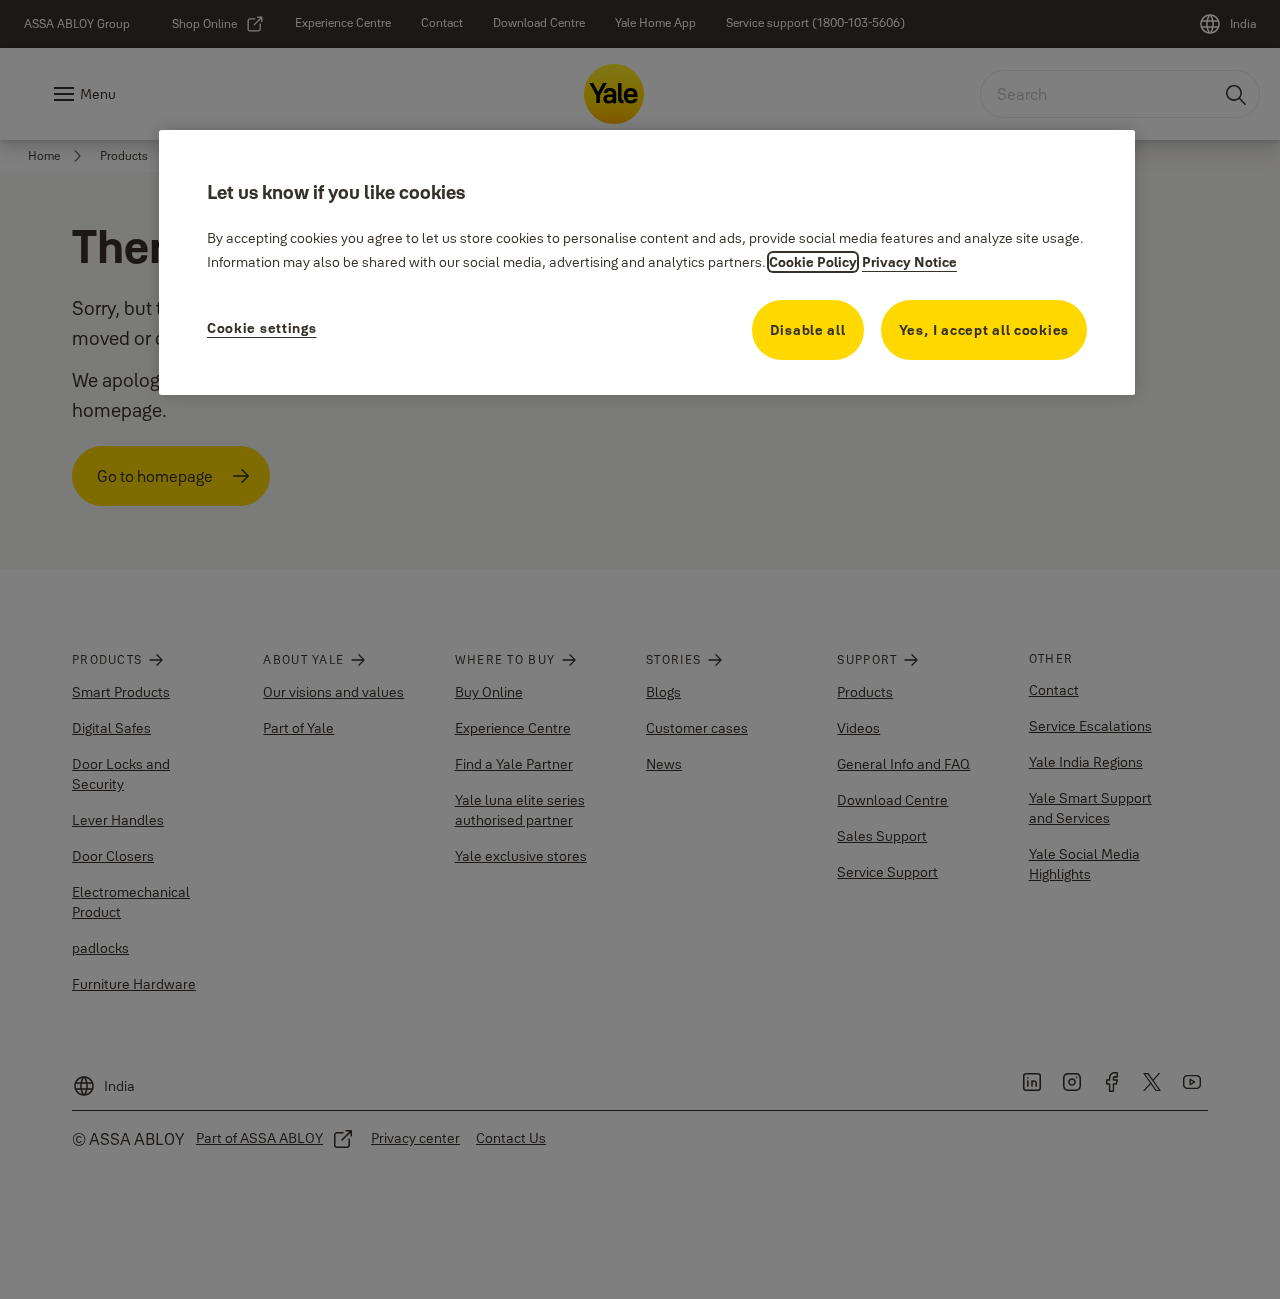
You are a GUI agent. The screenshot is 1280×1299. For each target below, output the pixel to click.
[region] (647, 262)
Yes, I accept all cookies (984, 330)
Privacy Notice (909, 262)
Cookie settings (262, 328)
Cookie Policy (813, 262)
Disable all (808, 330)
